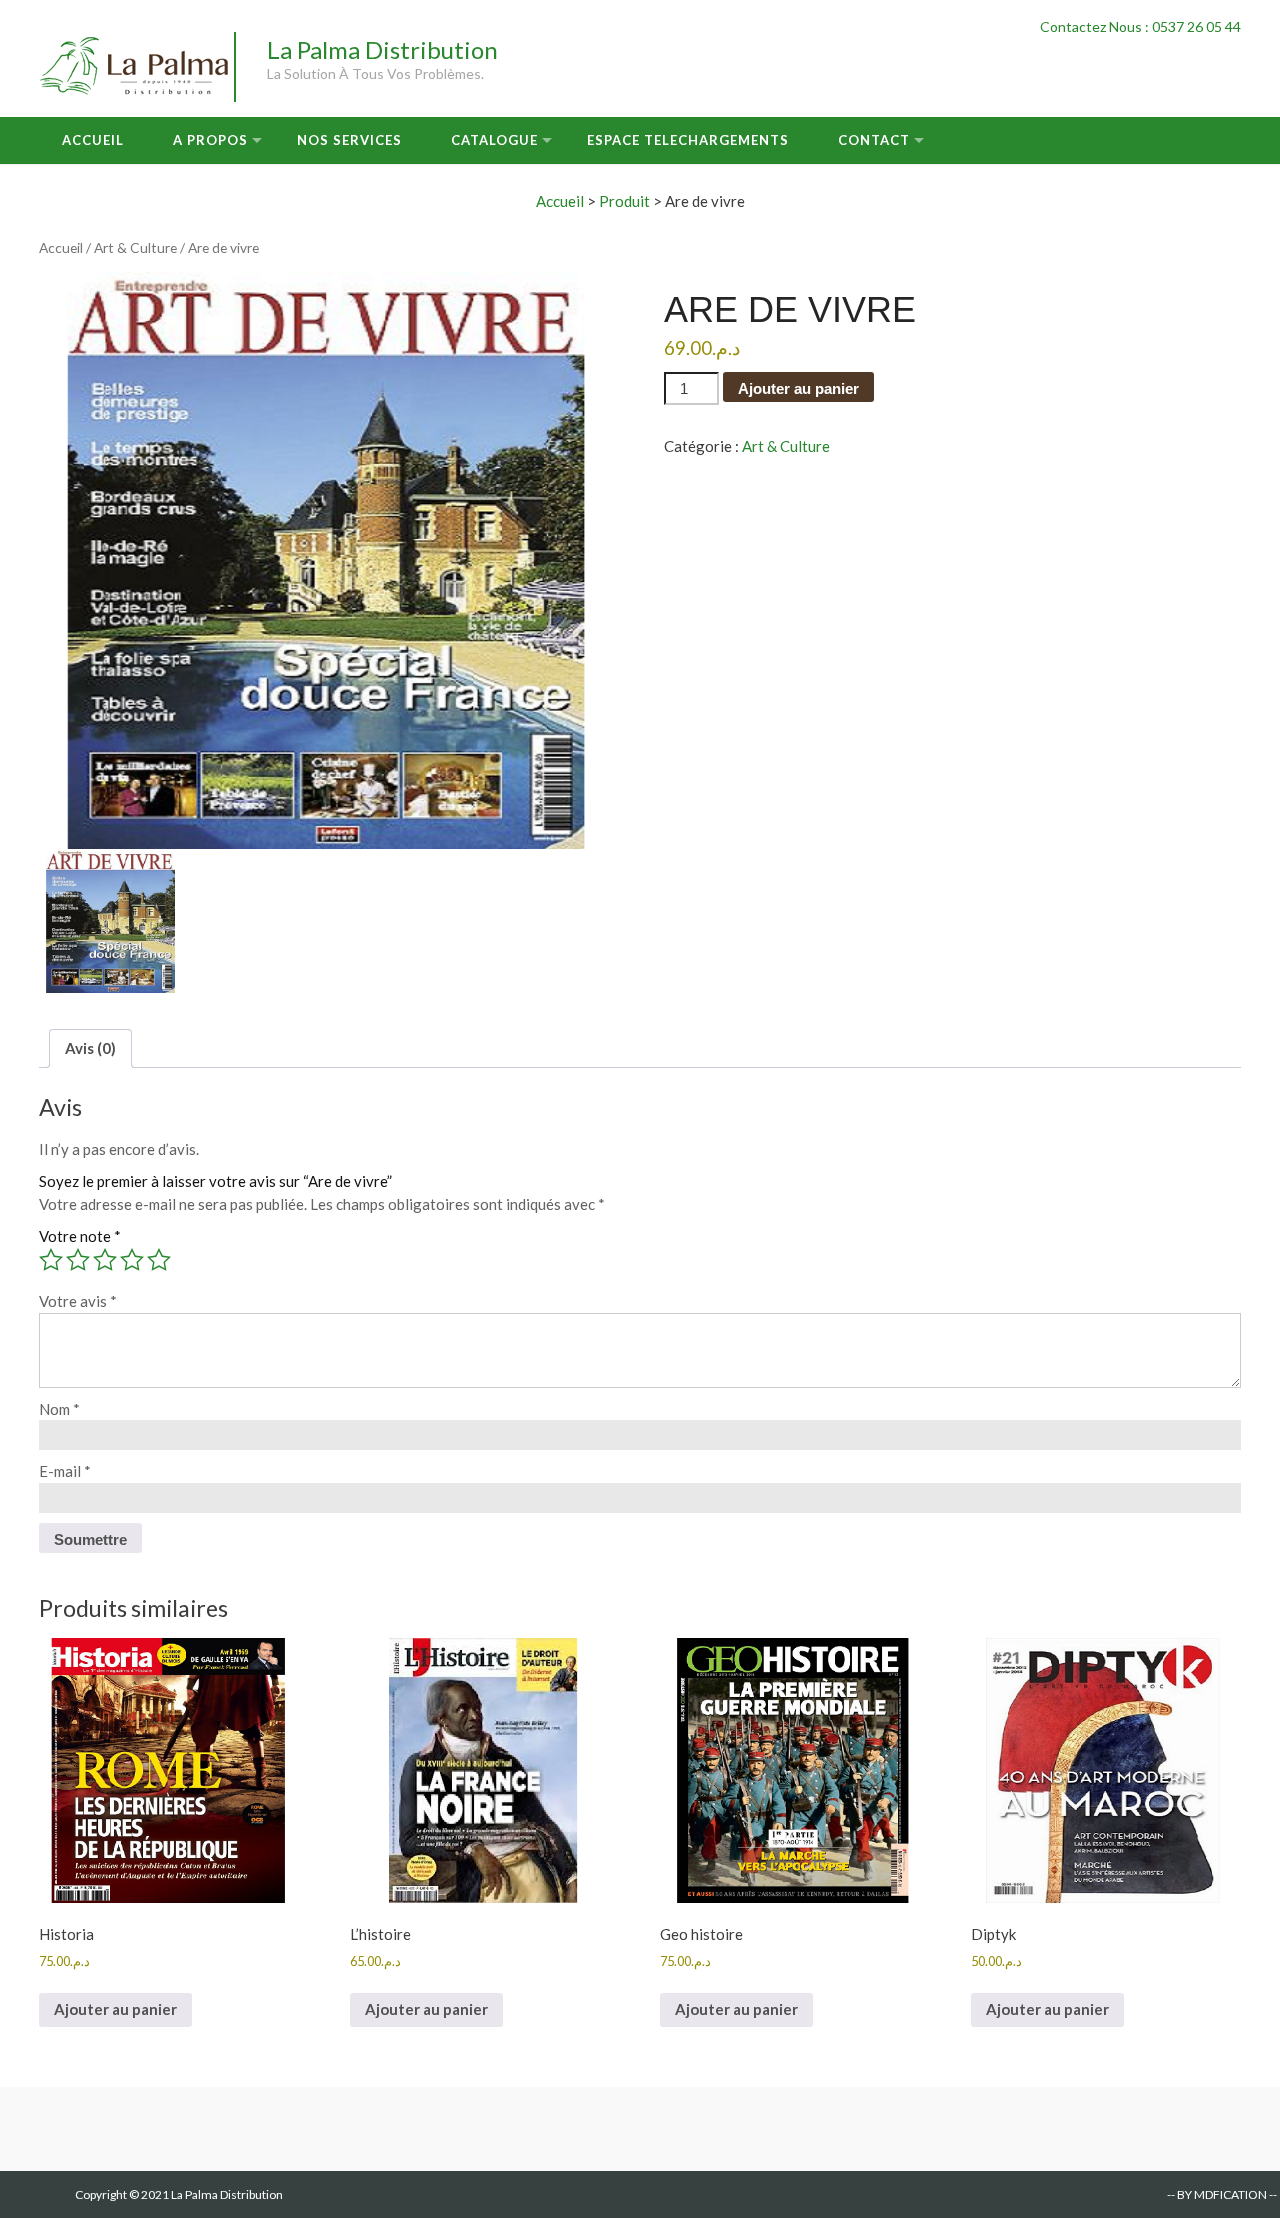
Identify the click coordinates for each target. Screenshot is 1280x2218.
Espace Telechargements (688, 140)
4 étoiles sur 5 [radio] (132, 1260)
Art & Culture (135, 247)
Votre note (80, 1236)
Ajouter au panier (798, 388)
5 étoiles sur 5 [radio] (159, 1260)
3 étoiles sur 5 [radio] (105, 1260)
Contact (874, 140)
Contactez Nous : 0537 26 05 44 (1140, 26)
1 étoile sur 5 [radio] (51, 1260)
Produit (624, 201)
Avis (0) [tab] (90, 1048)
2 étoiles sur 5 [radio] (78, 1260)
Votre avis (78, 1301)
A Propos (210, 140)
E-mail (65, 1471)
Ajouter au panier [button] (115, 2009)
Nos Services (349, 140)
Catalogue (494, 140)
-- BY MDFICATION (1217, 2194)
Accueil (93, 140)
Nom (59, 1409)
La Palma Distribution (382, 49)
